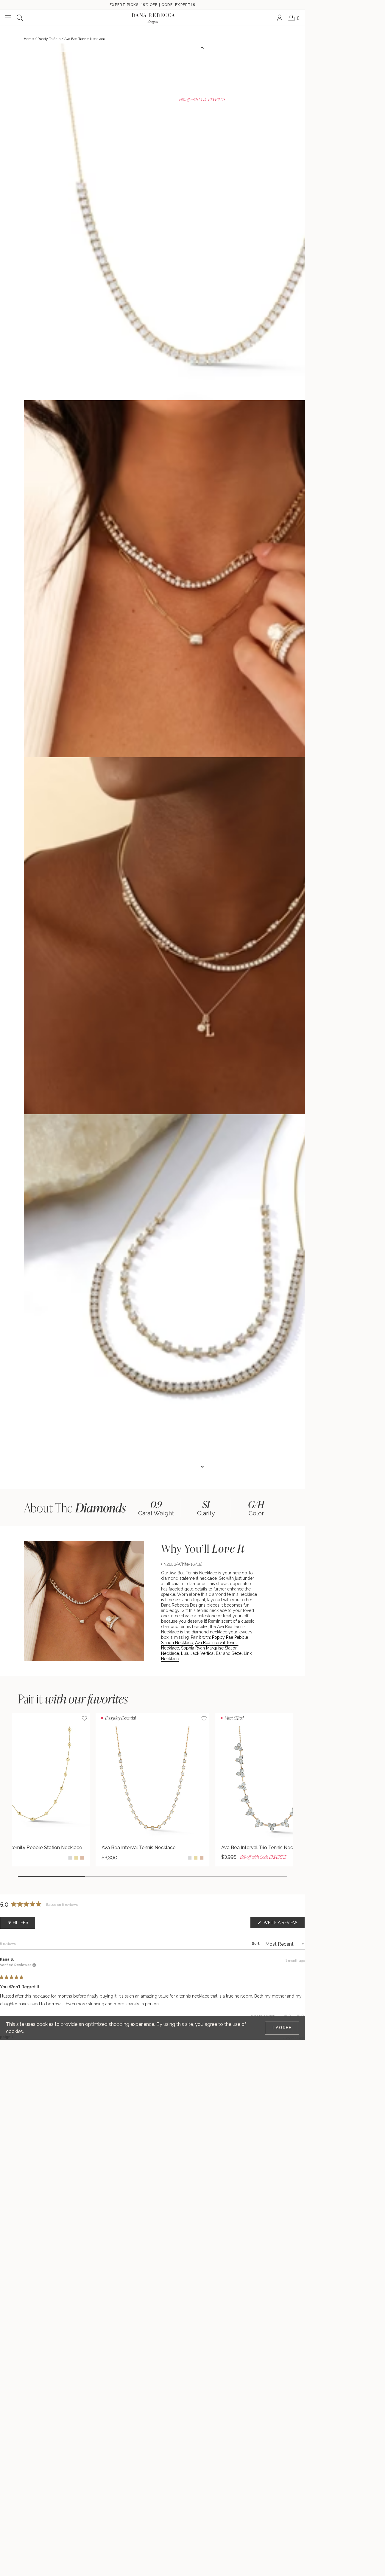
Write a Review (284, 1924)
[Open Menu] (8, 18)
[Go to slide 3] (186, 1876)
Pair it (73, 1699)
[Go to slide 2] (119, 1876)
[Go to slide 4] (253, 1876)
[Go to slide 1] (52, 1876)
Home (29, 39)
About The (75, 1508)
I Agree (282, 2028)
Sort (256, 1944)
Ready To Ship (49, 39)
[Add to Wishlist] (204, 1718)
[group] (156, 1507)
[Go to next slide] (202, 1467)
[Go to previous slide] (202, 48)
